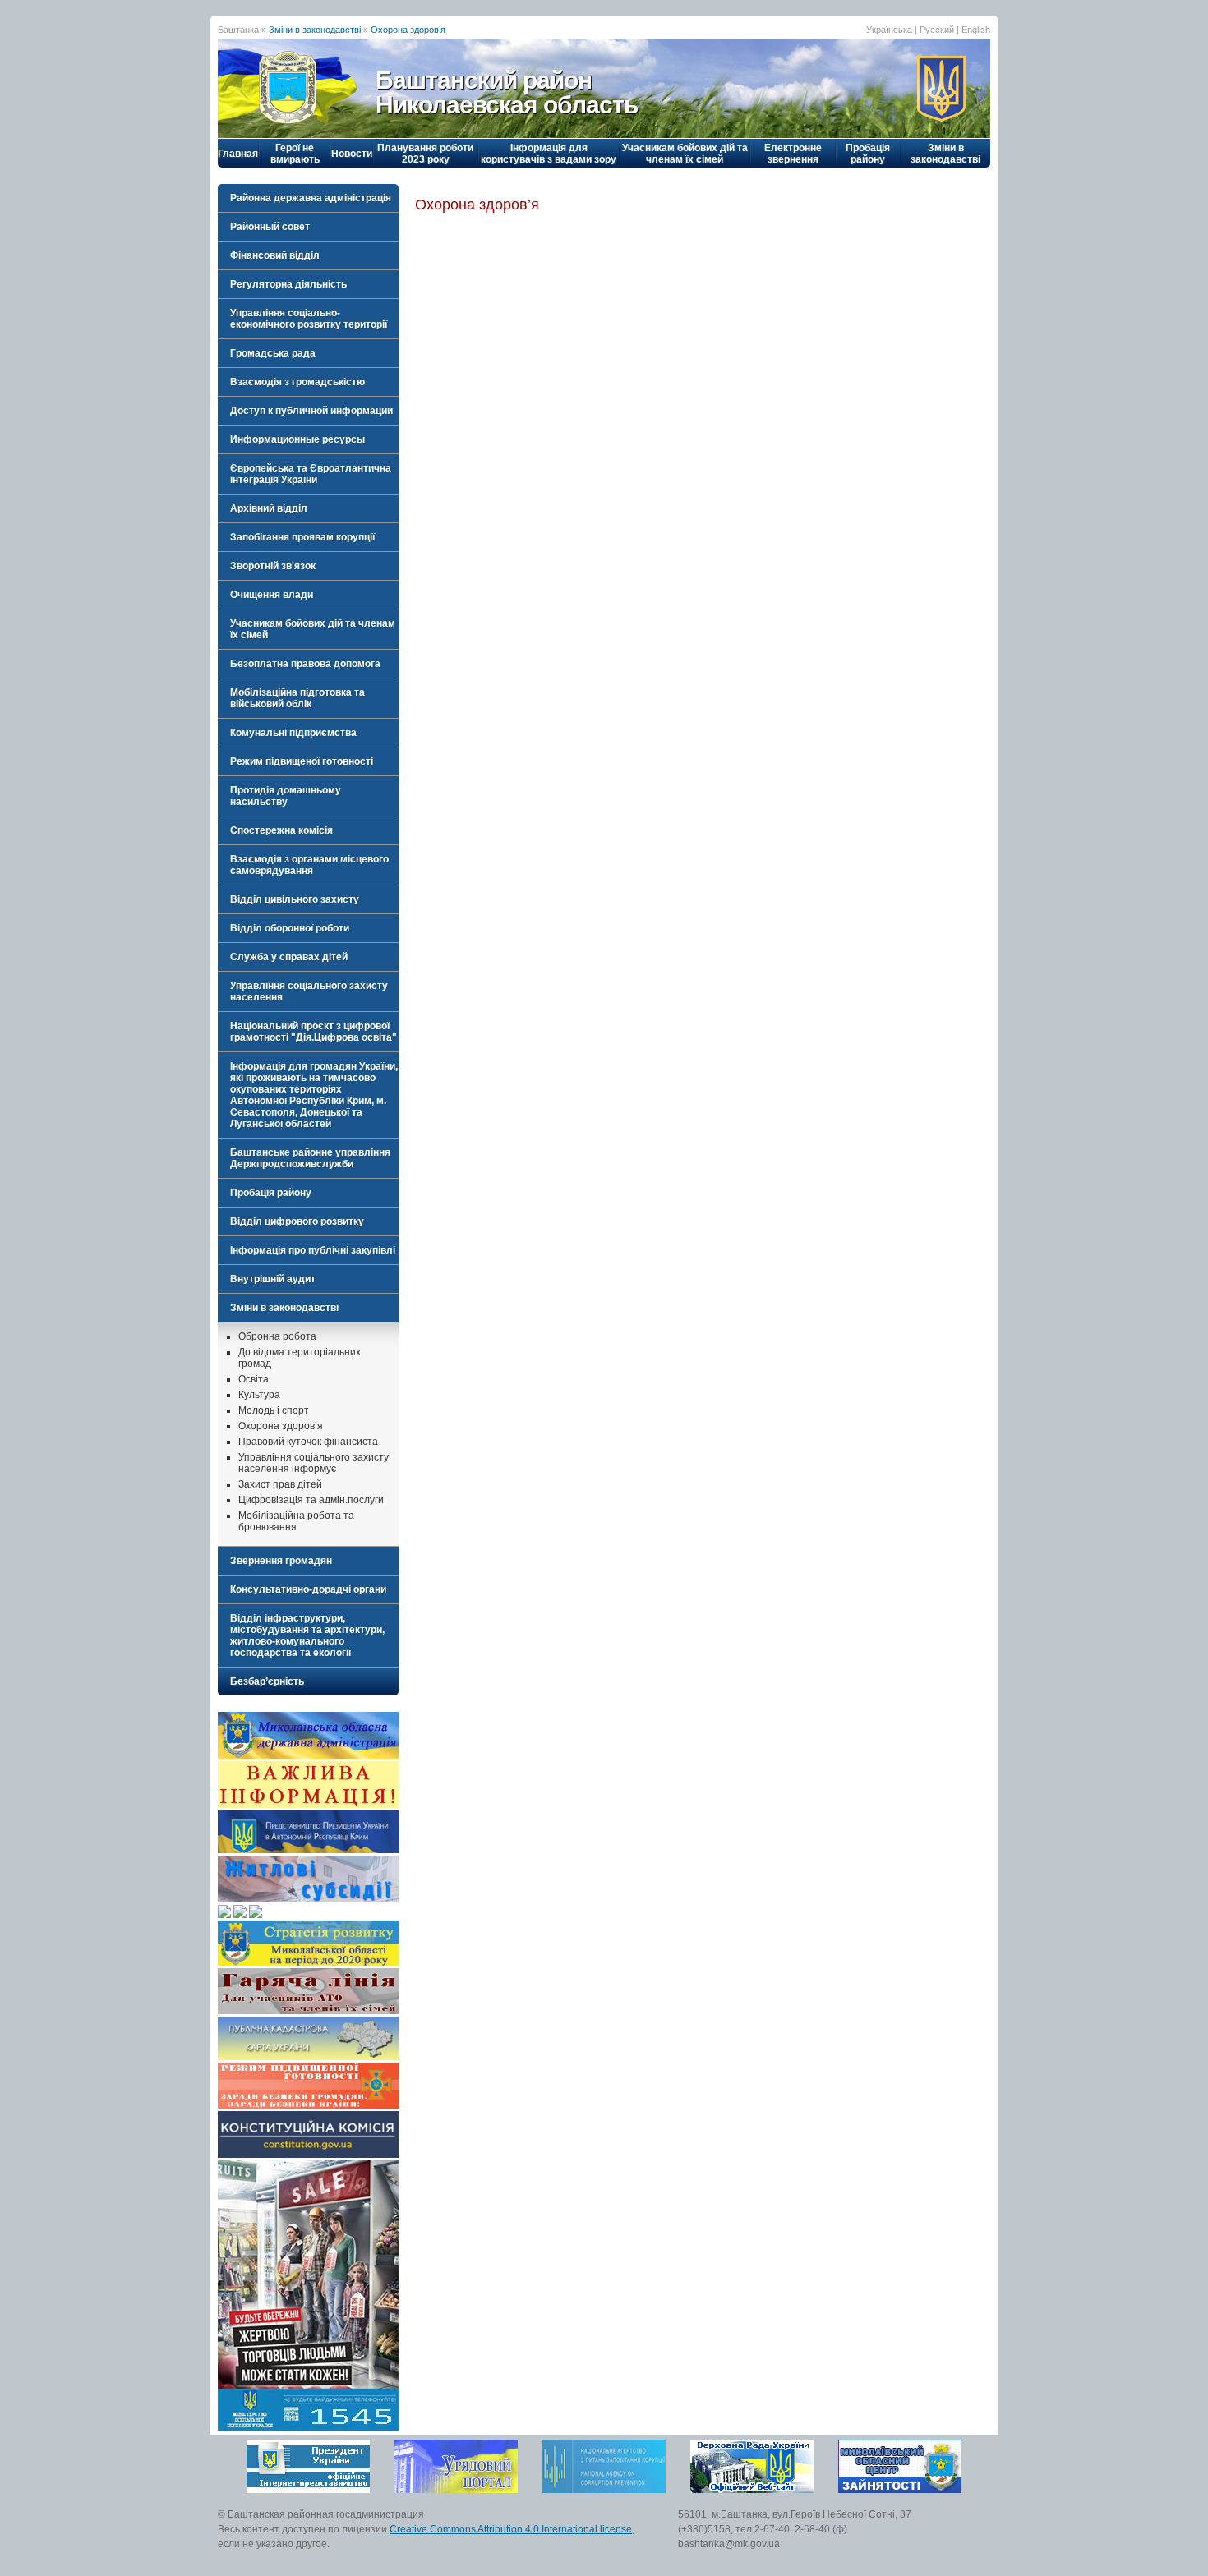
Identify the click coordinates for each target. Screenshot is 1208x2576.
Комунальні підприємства (293, 733)
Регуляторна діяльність (288, 284)
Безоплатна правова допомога (305, 664)
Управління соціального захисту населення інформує (314, 1463)
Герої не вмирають (295, 154)
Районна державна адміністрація (311, 198)
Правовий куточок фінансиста (308, 1442)
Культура (259, 1395)
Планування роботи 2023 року (425, 154)
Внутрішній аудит (273, 1279)
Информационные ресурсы (297, 439)
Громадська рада (273, 353)
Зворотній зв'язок (273, 566)
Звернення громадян (281, 1561)
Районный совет (270, 227)
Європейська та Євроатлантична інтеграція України (311, 474)
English (976, 30)
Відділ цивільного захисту (295, 899)
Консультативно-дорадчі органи (308, 1589)
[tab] (308, 198)
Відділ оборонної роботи (290, 928)
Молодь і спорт (274, 1410)
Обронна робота (277, 1336)
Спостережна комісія (281, 830)
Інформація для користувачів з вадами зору (549, 154)
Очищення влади (272, 595)
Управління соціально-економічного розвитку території (309, 319)
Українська (889, 30)
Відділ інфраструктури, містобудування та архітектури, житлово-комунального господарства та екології (307, 1635)
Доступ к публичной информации (311, 411)
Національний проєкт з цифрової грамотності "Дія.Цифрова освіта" (314, 1032)
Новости (352, 154)
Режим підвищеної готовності (302, 761)
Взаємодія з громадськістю (297, 382)
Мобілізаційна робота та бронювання (296, 1521)
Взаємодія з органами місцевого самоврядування (309, 865)
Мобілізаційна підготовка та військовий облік (297, 698)
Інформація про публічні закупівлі (313, 1250)
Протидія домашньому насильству (286, 796)
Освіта (254, 1379)
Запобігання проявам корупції (302, 537)
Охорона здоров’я (408, 30)
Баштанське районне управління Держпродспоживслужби (310, 1158)
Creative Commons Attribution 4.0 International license (511, 2529)
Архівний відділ (269, 508)
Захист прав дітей (280, 1484)
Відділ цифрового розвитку (297, 1221)
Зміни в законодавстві (315, 30)
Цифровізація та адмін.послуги (311, 1500)
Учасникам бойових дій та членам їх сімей (685, 154)
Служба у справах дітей (289, 957)
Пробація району (868, 154)
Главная (238, 154)
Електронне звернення (793, 154)
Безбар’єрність (267, 1681)
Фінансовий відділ (275, 255)
